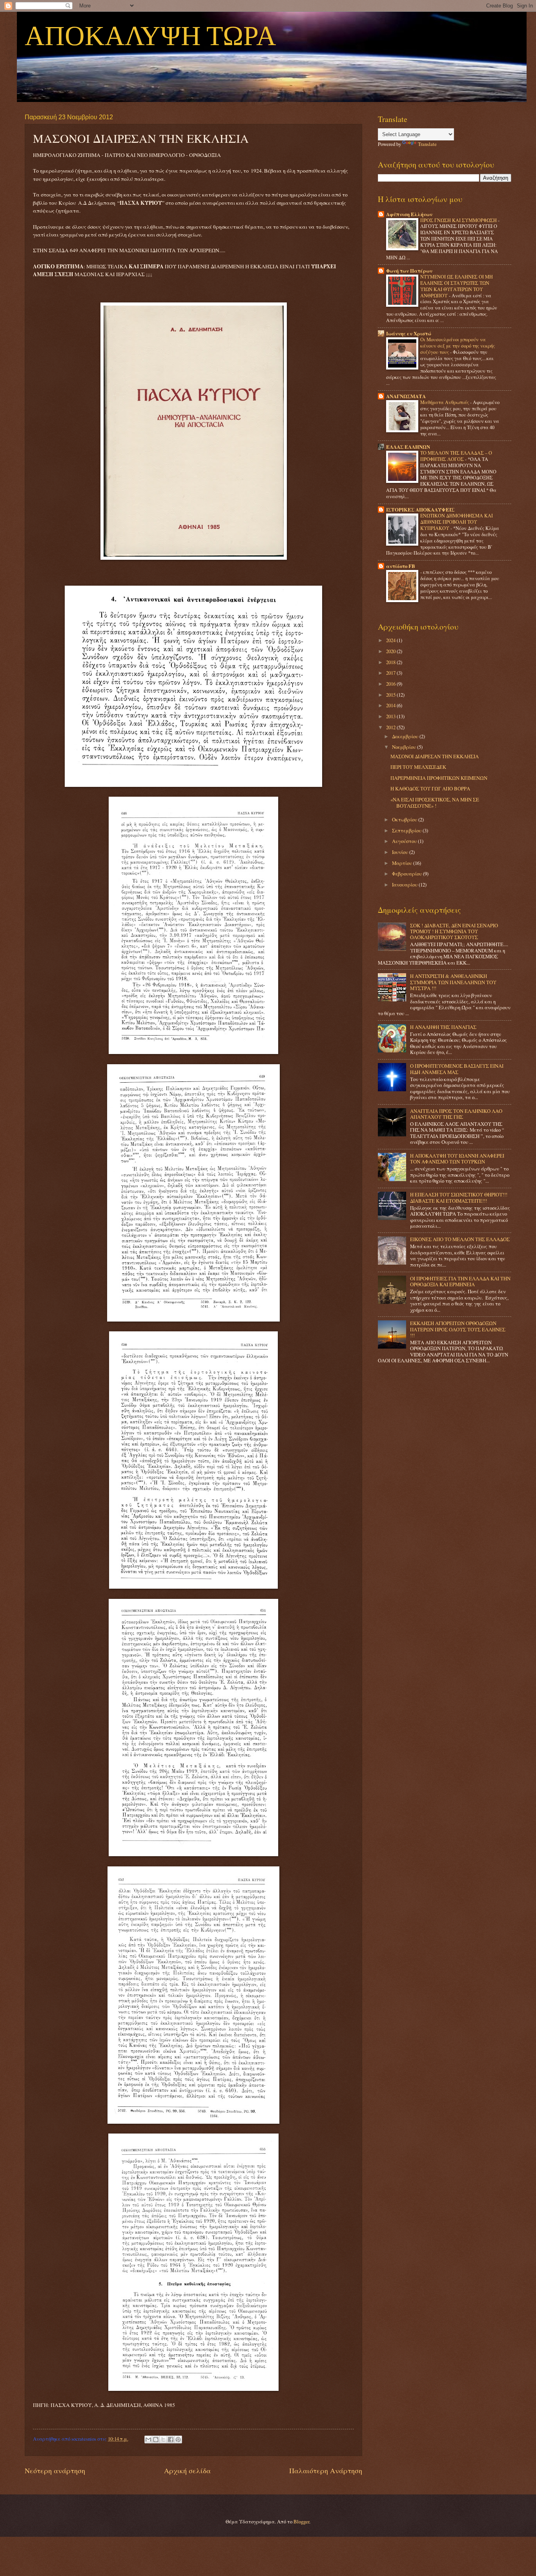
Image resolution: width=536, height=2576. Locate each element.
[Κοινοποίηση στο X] (163, 2439)
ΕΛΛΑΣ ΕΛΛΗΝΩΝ (408, 447)
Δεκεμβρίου (406, 736)
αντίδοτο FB (401, 566)
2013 (391, 716)
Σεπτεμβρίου (407, 830)
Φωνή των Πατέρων (409, 271)
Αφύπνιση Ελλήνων (409, 214)
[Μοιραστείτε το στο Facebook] (171, 2439)
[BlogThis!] (156, 2439)
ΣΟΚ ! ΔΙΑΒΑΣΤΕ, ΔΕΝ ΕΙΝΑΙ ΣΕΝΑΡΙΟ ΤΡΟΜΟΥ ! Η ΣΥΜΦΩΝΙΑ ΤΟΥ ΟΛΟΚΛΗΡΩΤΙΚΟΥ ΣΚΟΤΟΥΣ (454, 931)
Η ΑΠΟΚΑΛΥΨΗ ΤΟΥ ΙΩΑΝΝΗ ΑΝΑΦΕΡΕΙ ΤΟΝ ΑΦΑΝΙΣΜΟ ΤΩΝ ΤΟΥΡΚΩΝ (457, 1159)
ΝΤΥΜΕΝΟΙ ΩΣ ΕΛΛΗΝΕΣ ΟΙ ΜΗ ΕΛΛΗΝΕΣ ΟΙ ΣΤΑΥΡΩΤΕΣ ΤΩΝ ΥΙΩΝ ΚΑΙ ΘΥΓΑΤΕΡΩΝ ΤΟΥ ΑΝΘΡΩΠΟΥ (457, 286)
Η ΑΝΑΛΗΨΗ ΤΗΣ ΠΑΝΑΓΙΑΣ (443, 1027)
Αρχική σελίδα (187, 2470)
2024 (391, 640)
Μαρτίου (403, 863)
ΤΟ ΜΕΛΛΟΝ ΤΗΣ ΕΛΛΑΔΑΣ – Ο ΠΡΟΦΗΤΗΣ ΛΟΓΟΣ (456, 456)
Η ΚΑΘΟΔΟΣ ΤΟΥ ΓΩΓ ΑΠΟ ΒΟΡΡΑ (430, 788)
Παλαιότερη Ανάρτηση (326, 2470)
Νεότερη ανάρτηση (55, 2470)
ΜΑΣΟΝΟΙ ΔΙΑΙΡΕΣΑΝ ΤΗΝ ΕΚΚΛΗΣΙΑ (435, 756)
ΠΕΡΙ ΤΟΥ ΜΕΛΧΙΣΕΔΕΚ (418, 767)
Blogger (301, 2521)
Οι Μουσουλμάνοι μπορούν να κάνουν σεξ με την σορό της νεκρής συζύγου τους (458, 346)
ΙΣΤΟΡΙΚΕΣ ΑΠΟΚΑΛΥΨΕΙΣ (420, 510)
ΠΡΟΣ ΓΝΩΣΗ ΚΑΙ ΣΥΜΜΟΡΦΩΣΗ (459, 220)
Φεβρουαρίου (407, 874)
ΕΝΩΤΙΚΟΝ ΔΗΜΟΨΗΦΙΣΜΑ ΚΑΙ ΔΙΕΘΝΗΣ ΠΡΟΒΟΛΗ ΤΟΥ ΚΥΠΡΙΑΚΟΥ (457, 522)
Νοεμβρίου (405, 747)
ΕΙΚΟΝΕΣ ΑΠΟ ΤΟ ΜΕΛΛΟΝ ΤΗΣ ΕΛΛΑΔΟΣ (460, 1239)
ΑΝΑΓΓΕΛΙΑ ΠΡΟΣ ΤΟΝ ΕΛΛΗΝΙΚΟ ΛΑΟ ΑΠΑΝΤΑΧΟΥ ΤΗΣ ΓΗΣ (456, 1114)
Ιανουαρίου (405, 885)
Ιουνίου (401, 852)
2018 (391, 662)
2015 (391, 695)
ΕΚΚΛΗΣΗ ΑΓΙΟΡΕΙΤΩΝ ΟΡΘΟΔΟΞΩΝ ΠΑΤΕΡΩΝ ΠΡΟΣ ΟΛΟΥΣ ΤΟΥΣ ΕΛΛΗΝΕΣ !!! (458, 1329)
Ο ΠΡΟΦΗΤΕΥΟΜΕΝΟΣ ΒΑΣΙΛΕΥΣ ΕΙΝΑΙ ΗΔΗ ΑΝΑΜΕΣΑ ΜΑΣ (457, 1069)
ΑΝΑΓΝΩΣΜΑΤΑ (406, 396)
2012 (391, 727)
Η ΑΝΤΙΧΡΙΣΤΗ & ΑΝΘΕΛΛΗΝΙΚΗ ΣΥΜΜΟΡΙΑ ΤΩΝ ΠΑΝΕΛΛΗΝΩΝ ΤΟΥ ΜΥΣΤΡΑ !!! (453, 982)
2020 (391, 651)
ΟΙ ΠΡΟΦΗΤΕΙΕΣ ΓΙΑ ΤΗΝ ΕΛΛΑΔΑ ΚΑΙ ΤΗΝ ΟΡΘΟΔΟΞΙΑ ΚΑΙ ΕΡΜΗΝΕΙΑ (460, 1281)
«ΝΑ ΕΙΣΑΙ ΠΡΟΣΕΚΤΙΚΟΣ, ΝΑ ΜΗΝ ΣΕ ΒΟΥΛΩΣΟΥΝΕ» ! (435, 802)
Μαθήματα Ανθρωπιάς (445, 402)
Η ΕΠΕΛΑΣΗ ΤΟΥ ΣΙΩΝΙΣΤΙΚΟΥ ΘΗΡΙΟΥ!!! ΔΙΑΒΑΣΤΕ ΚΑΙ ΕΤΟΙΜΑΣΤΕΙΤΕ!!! (459, 1197)
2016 (391, 684)
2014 (391, 705)
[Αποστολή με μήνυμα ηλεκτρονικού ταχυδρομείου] (148, 2439)
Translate (427, 144)
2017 (391, 673)
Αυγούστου (405, 841)
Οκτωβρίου (405, 819)
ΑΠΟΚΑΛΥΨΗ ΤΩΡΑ (150, 37)
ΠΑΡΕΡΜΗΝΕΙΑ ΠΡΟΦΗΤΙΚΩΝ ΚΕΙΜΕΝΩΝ (439, 778)
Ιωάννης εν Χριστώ (409, 333)
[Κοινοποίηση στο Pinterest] (178, 2439)
